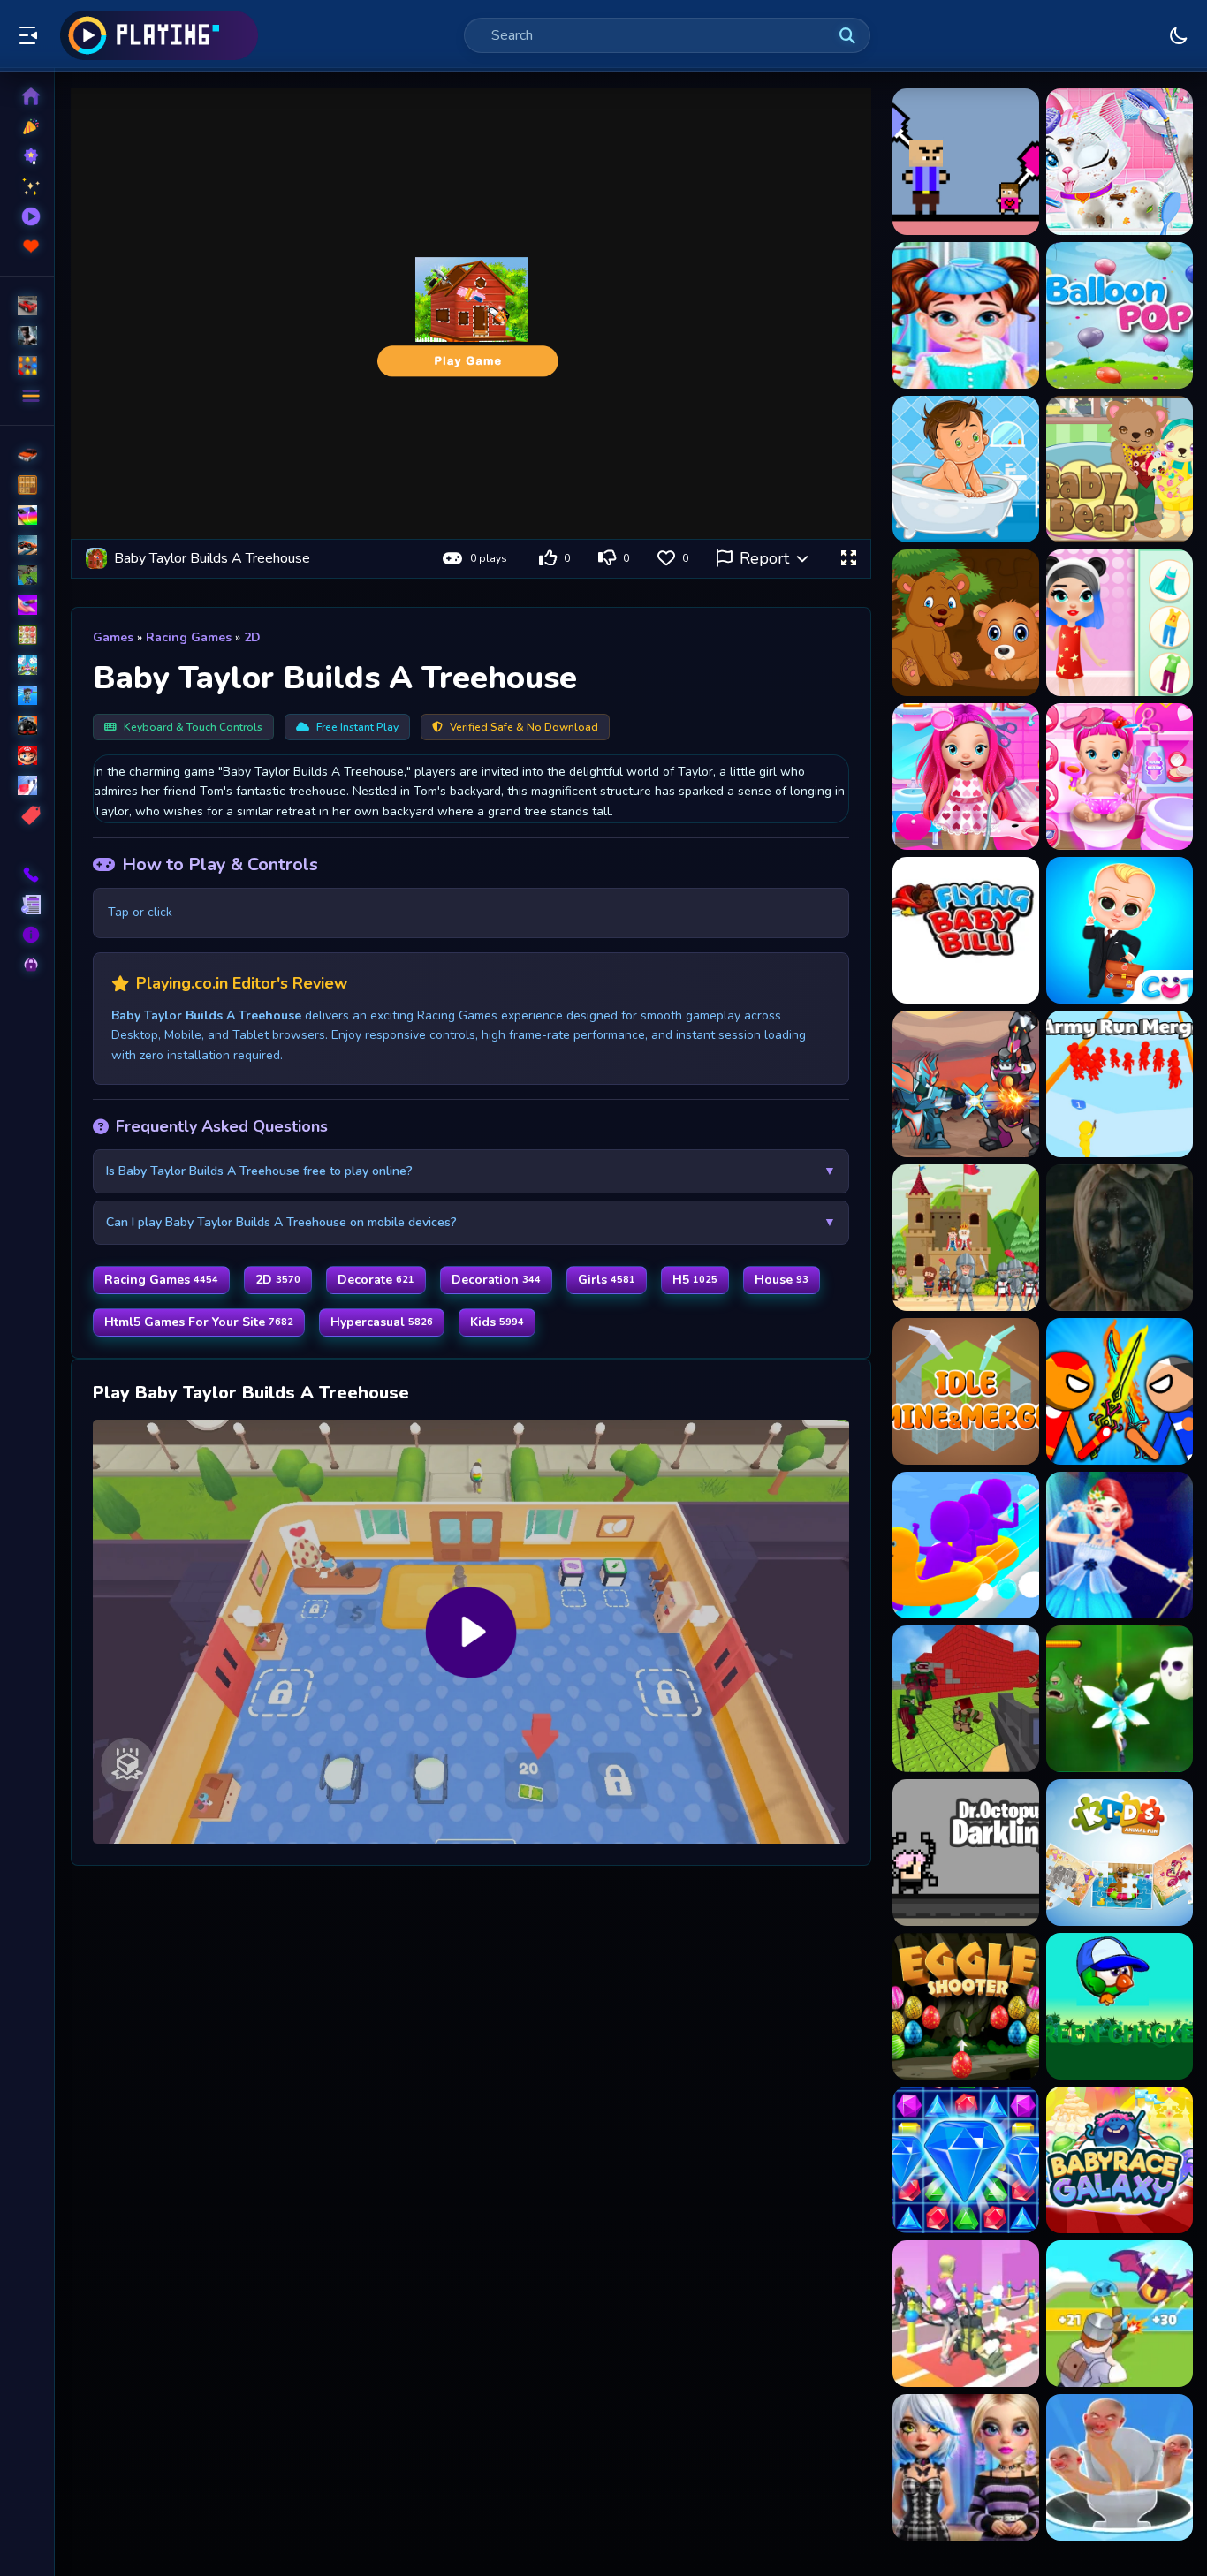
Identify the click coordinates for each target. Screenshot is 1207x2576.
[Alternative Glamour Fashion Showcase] (966, 2467)
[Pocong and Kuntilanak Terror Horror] (1120, 1238)
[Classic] (27, 485)
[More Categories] (27, 396)
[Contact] (27, 875)
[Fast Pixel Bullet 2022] (966, 1699)
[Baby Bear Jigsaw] (966, 623)
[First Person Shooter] (27, 575)
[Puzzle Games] (27, 366)
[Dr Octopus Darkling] (966, 1852)
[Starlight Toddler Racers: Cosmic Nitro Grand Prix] (1120, 2160)
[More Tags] (27, 815)
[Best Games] (27, 156)
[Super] (27, 755)
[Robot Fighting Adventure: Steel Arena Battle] (966, 1084)
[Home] (27, 96)
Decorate (376, 1280)
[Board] (27, 665)
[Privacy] (27, 965)
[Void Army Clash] (1120, 2467)
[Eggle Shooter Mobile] (966, 2006)
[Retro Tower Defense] (966, 1238)
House (782, 1280)
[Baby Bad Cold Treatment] (966, 315)
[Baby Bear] (1120, 469)
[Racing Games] (27, 306)
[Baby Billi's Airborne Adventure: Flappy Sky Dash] (966, 930)
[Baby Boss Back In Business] (1120, 930)
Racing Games (189, 637)
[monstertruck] (27, 725)
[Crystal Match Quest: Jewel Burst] (966, 2160)
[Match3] (27, 635)
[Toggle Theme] (1179, 35)
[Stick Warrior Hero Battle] (1120, 1391)
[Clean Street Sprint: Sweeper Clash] (966, 2314)
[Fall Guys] (27, 695)
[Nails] (27, 605)
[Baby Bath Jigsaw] (966, 469)
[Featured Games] (27, 186)
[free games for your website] (27, 545)
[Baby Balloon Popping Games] (1120, 315)
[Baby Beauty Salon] (1120, 623)
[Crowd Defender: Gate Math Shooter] (1120, 2314)
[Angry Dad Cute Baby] (966, 162)
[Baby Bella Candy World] (966, 777)
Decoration (496, 1280)
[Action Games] (27, 336)
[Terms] (27, 905)
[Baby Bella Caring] (1120, 777)
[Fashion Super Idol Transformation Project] (1120, 1545)
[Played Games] (27, 216)
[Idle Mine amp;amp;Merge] (966, 1391)
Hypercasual (382, 1322)
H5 (695, 1280)
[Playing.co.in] (159, 35)
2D (252, 637)
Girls (607, 1280)
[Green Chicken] (1120, 2006)
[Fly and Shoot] (1120, 1699)
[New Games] (27, 126)
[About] (27, 935)
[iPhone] (27, 515)
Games (113, 637)
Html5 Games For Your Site (199, 1322)
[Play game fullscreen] (848, 558)
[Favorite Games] (27, 246)
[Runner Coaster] (966, 1545)
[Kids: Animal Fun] (1120, 1852)
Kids (497, 1322)
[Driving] (27, 455)
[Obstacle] (27, 785)
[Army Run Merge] (1120, 1084)
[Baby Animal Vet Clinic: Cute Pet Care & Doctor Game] (1120, 162)
